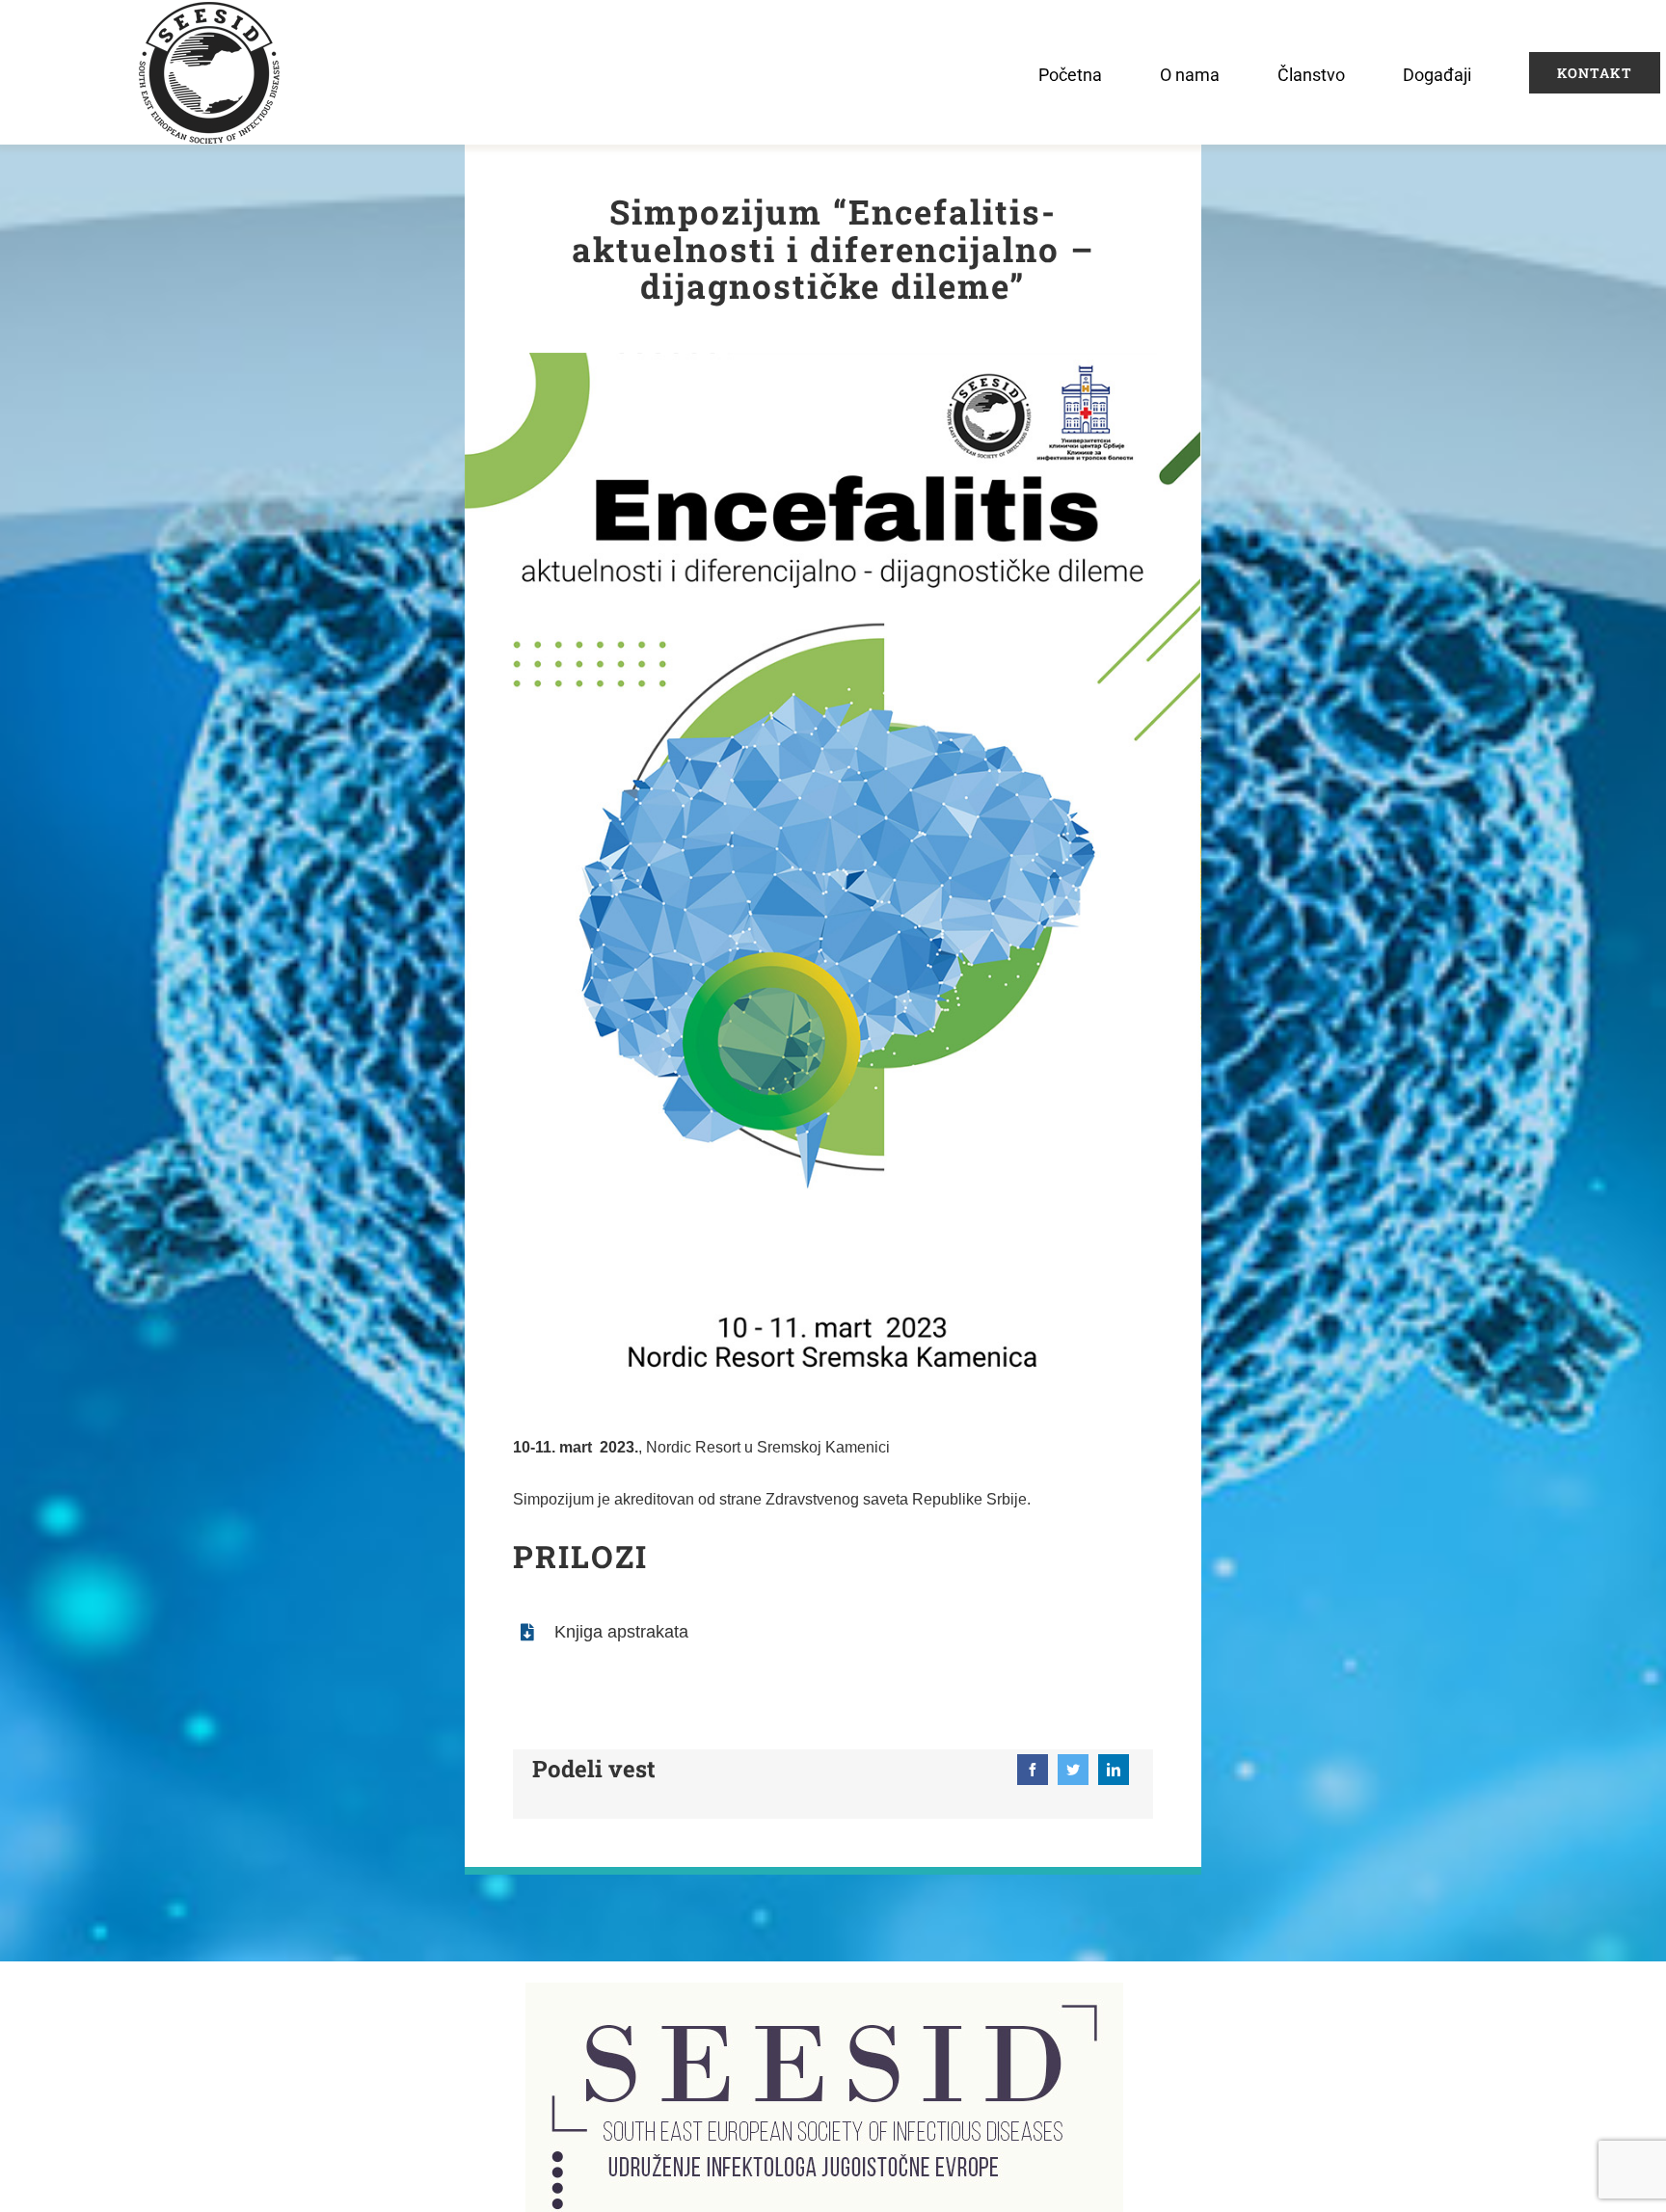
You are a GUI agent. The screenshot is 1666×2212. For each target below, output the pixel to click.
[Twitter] (1073, 1770)
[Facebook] (1033, 1770)
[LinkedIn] (1114, 1770)
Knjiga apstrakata (621, 1632)
